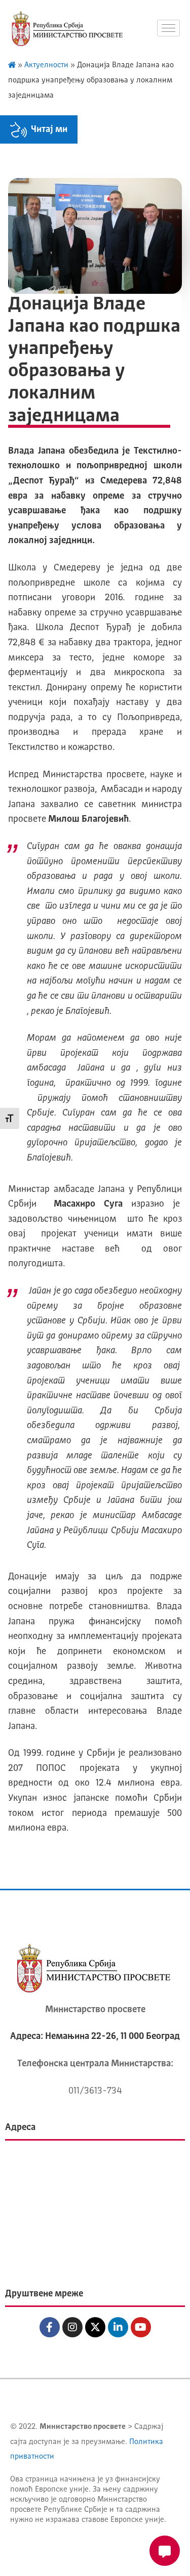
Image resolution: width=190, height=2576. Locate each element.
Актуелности (46, 65)
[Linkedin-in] (118, 2327)
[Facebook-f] (50, 2327)
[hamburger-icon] (168, 28)
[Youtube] (141, 2327)
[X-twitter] (95, 2327)
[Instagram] (72, 2327)
